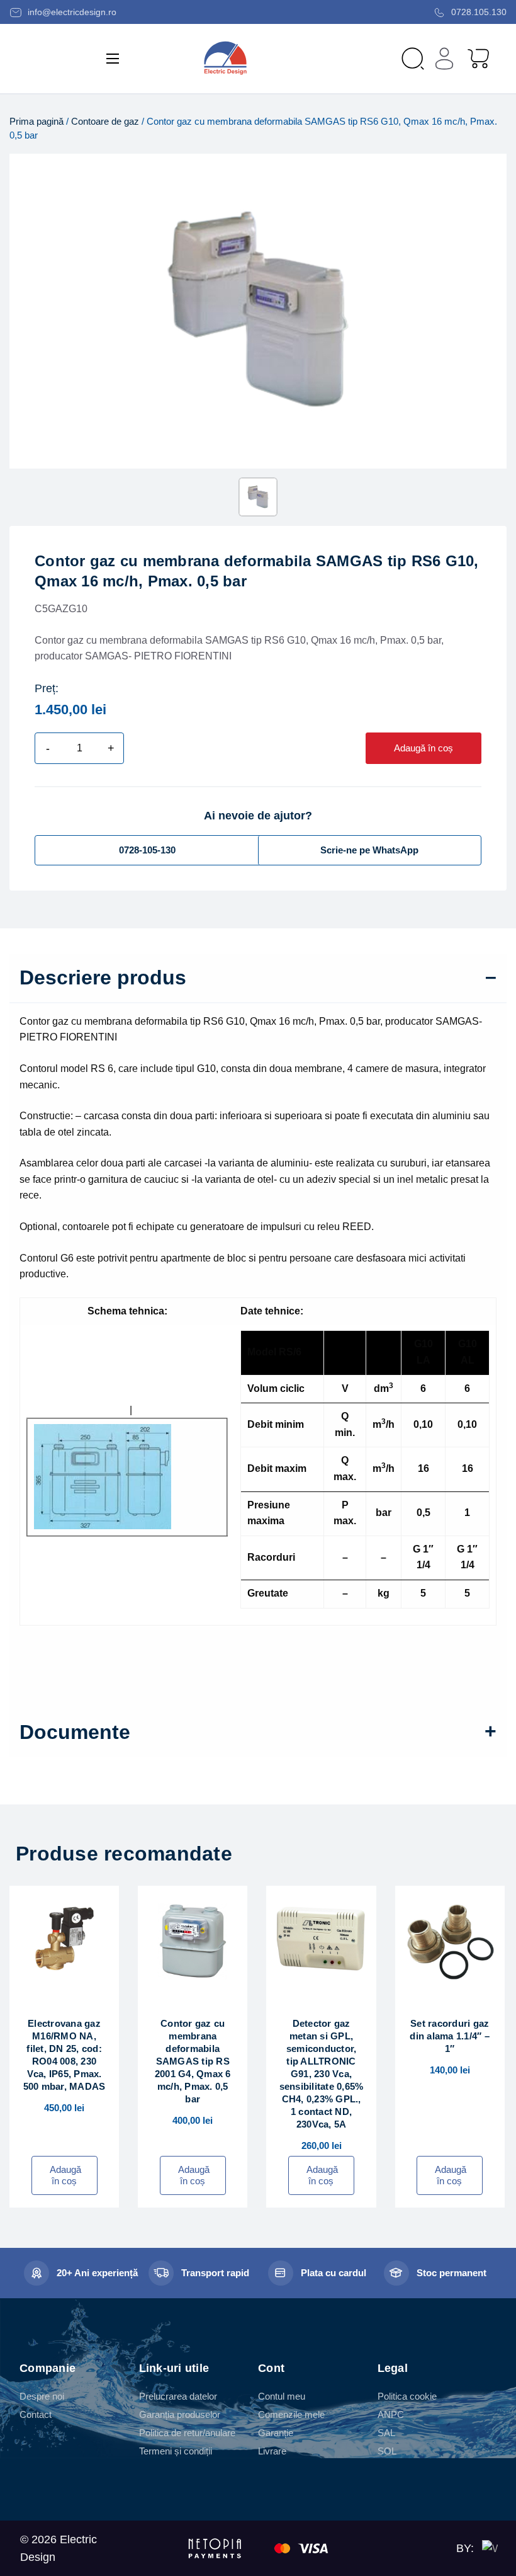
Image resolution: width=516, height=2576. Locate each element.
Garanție (276, 2433)
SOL (387, 2451)
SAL (386, 2433)
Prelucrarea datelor (178, 2396)
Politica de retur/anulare (187, 2433)
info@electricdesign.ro (71, 12)
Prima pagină (36, 122)
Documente (75, 1732)
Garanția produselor (180, 2414)
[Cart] (478, 58)
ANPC (391, 2414)
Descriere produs (103, 977)
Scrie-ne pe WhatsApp (369, 850)
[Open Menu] (113, 59)
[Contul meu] (444, 59)
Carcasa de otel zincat (77, 1410)
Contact (36, 2414)
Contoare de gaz (105, 122)
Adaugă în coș (423, 748)
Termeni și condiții (176, 2451)
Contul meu (282, 2396)
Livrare (272, 2451)
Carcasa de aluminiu (181, 1410)
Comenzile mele (291, 2414)
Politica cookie (407, 2396)
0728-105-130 (147, 850)
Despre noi (42, 2396)
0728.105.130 (478, 12)
